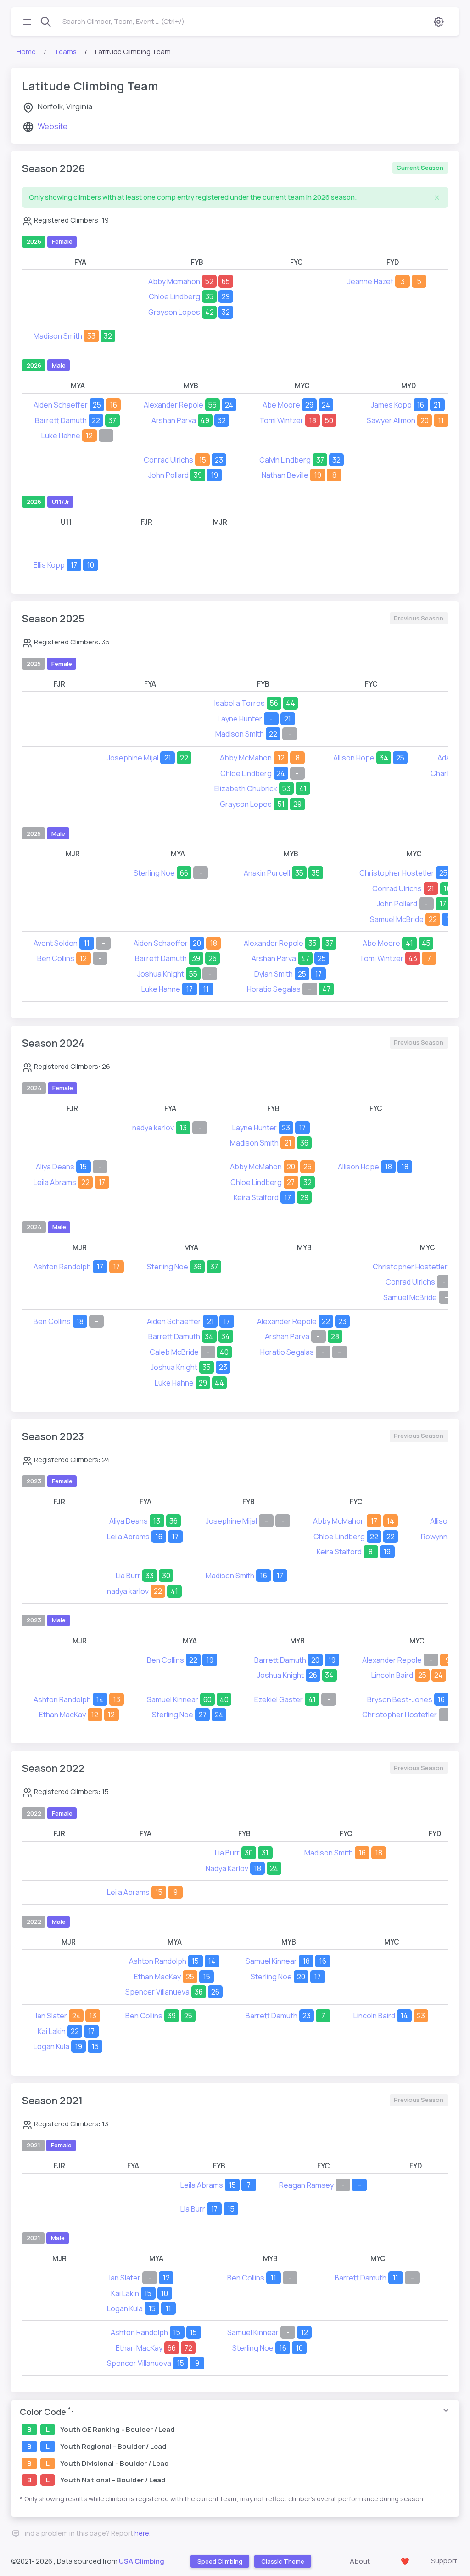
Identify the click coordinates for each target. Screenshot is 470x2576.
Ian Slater (51, 2016)
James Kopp (391, 405)
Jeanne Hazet (370, 281)
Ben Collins (56, 958)
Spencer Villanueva (157, 1992)
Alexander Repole (173, 405)
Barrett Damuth (61, 420)
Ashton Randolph (62, 1267)
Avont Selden (56, 943)
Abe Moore (281, 405)
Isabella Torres (240, 703)
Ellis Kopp (49, 565)
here (142, 2533)
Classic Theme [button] (282, 2561)
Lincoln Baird (392, 1675)
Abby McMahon (246, 758)
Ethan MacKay (62, 1715)
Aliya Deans (55, 1167)
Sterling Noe (154, 873)
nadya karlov (153, 1128)
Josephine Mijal (133, 758)
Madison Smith (58, 336)
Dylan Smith (274, 974)
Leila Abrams (55, 1182)
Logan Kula (51, 2046)
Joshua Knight (161, 974)
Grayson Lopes (174, 312)
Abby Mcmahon (174, 281)
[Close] (437, 198)
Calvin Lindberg (285, 460)
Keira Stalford (256, 1197)
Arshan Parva (174, 420)
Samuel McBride (397, 919)
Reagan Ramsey (306, 2185)
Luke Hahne (61, 436)
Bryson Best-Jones (400, 1699)
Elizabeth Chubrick (246, 788)
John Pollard (168, 475)
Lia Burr (128, 1576)
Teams (65, 52)
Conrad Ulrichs (168, 460)
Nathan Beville (285, 475)
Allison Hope (354, 758)
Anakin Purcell (267, 873)
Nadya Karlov (227, 1868)
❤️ (405, 2561)
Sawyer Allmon (391, 420)
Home (26, 52)
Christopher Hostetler (397, 873)
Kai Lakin (52, 2031)
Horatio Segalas (274, 989)
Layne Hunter (240, 719)
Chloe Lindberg (174, 296)
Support (444, 2561)
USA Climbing (142, 2561)
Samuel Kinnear (173, 1699)
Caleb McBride (174, 1352)
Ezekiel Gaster (279, 1699)
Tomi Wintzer (281, 420)
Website (53, 126)
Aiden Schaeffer (61, 405)
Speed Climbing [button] (219, 2561)
